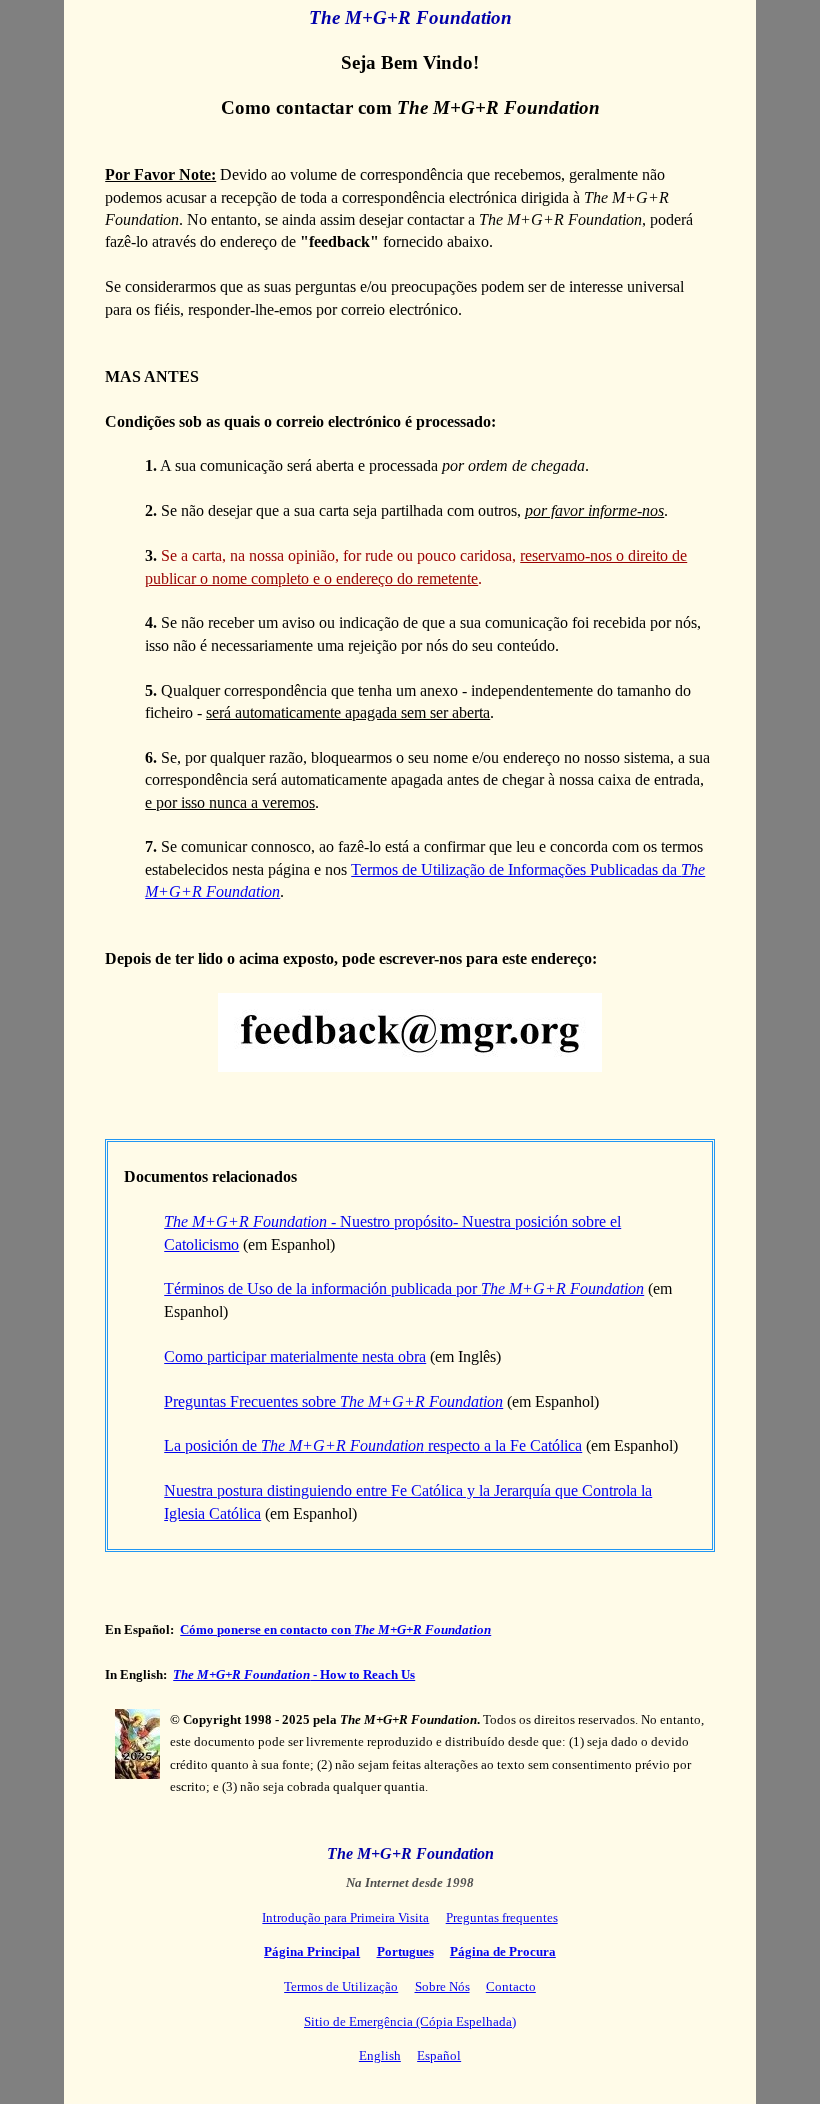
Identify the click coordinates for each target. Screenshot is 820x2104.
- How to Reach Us (294, 1674)
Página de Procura (503, 1951)
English (380, 2055)
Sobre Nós (442, 1986)
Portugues (405, 1951)
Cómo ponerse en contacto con (335, 1629)
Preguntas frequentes (502, 1917)
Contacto (511, 1986)
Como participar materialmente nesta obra (295, 1356)
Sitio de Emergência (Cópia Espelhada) (410, 2021)
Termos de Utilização (341, 1986)
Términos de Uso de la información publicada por (404, 1288)
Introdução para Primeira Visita (345, 1917)
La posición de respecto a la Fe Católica (373, 1445)
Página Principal (312, 1951)
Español (439, 2055)
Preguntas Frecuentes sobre (333, 1401)
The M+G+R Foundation (410, 17)
